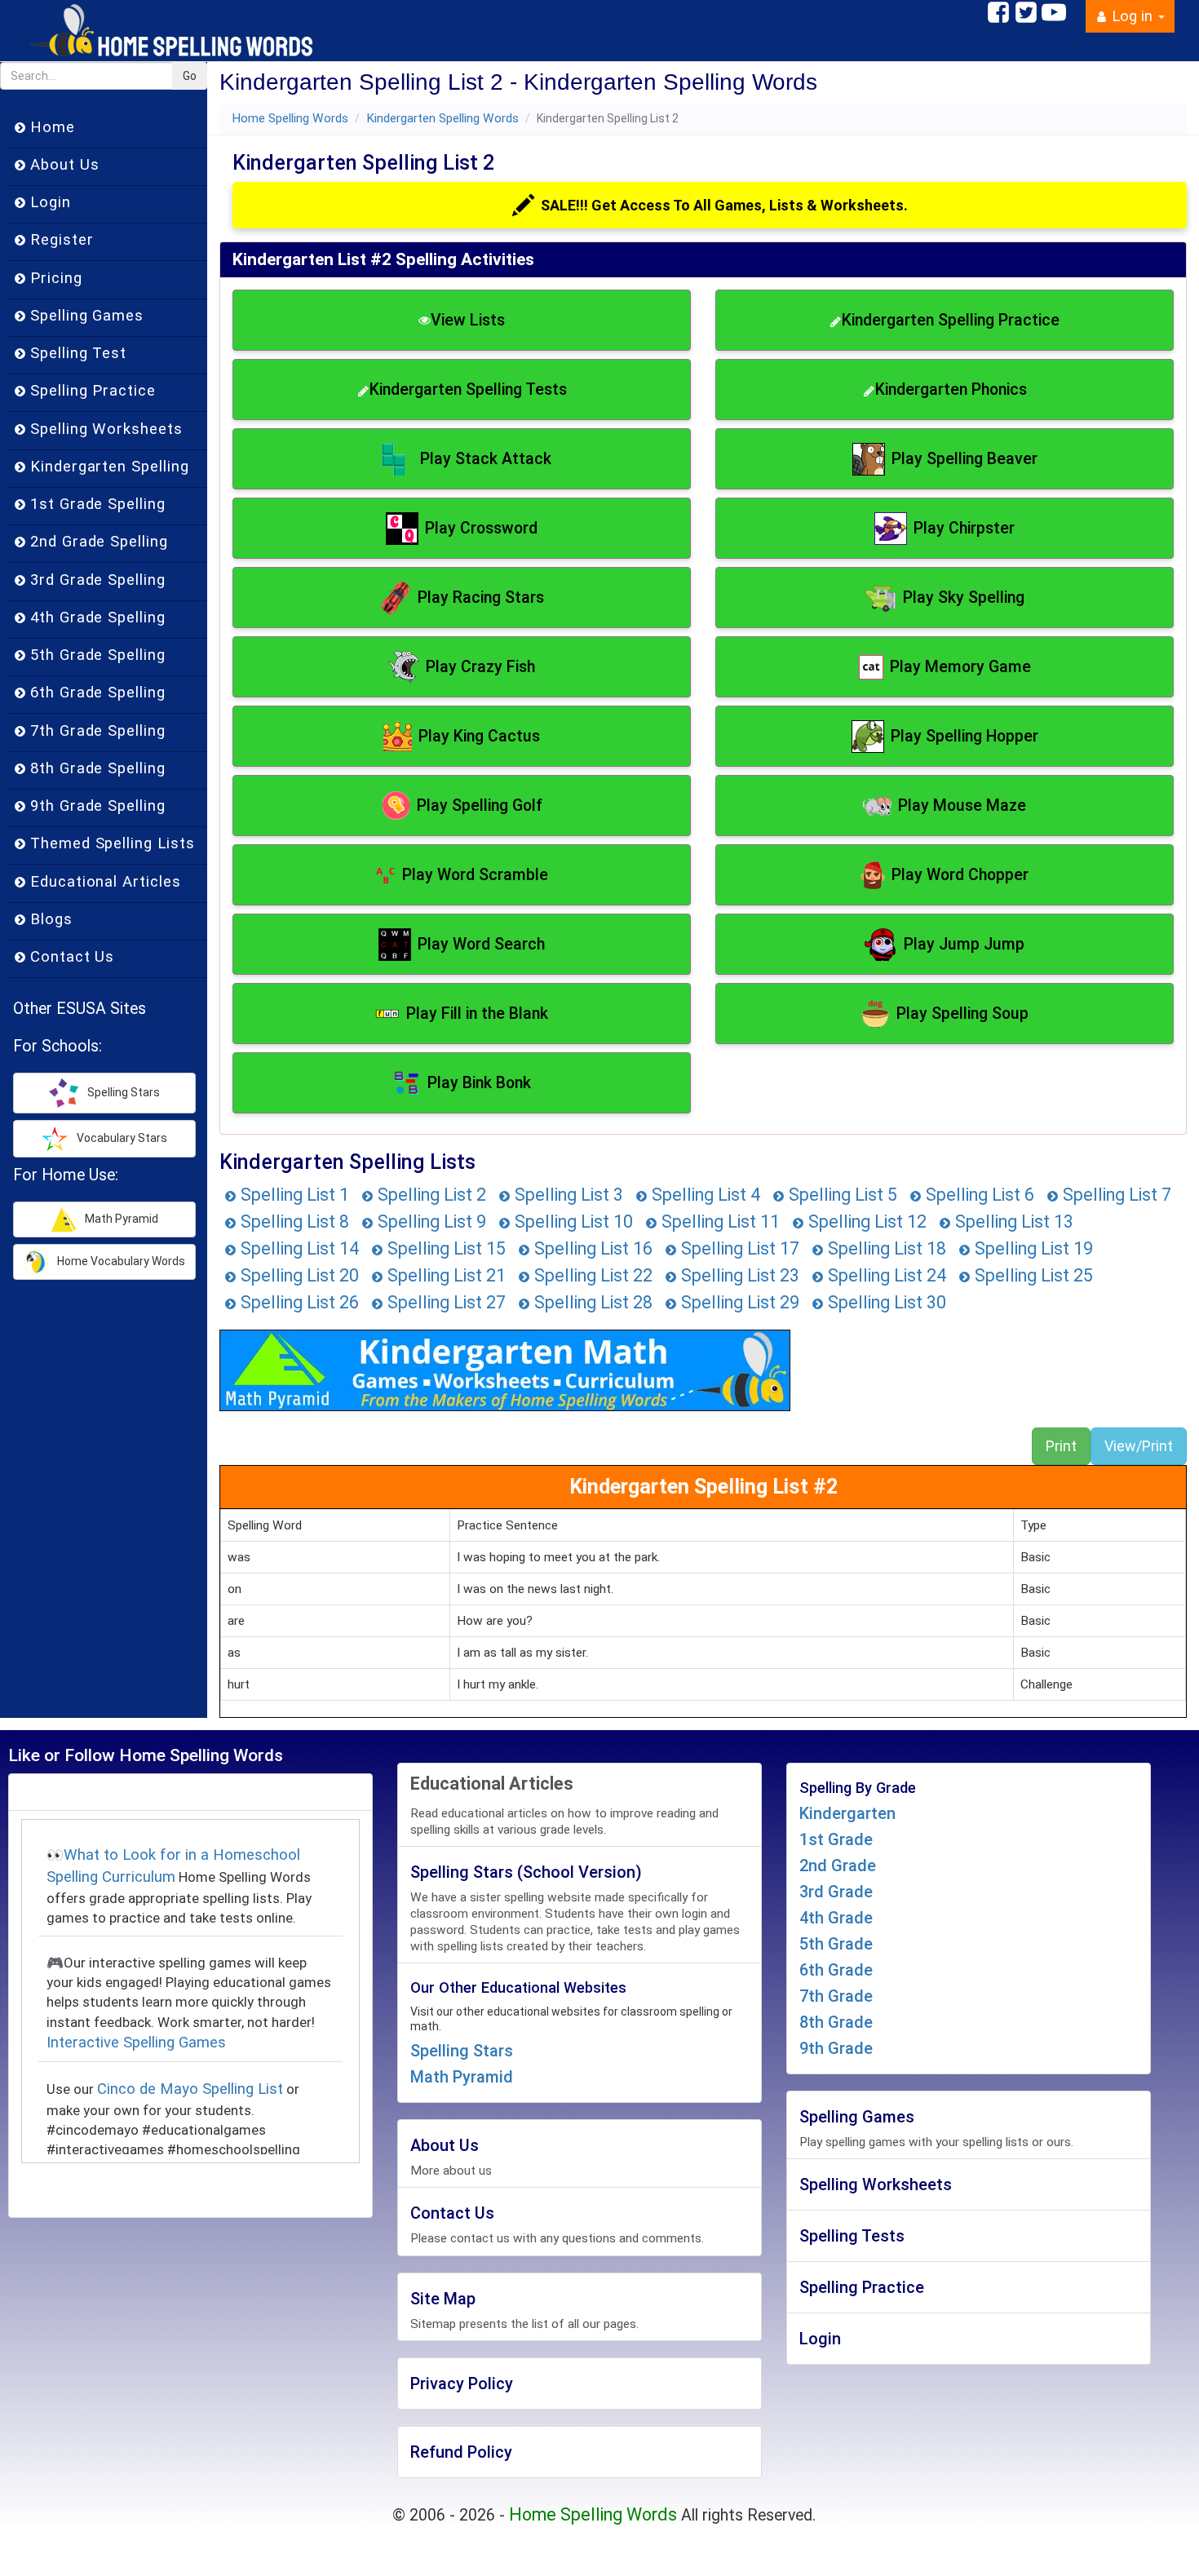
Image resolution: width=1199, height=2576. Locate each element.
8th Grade (836, 2022)
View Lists (468, 320)
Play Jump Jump (964, 944)
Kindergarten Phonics (951, 389)
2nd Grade (838, 1866)
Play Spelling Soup (962, 1014)
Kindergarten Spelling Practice (951, 320)
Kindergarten (847, 1813)
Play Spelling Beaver (965, 459)
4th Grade (836, 1918)
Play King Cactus (479, 736)
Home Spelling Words (290, 118)
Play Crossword (481, 528)
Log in (1132, 16)
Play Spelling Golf (480, 806)
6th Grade (836, 1970)
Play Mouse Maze (962, 806)
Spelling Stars (462, 2051)
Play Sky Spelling (964, 598)
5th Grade (836, 1944)
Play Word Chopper (960, 875)
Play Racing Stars (481, 598)
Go (190, 76)
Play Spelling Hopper (965, 736)
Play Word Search (481, 944)
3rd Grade (836, 1892)
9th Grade (836, 2048)
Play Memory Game (960, 667)
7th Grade (836, 1996)
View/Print (1139, 1446)
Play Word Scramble (475, 875)
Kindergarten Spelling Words (442, 118)
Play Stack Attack (486, 459)
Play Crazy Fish (480, 667)
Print (1061, 1446)
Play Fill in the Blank (477, 1014)
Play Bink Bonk (479, 1083)
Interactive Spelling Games (136, 2043)
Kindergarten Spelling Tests (468, 389)
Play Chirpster (964, 528)
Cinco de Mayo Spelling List (190, 2089)
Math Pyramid (462, 2077)
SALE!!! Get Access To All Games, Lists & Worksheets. (724, 205)
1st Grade (836, 1839)
